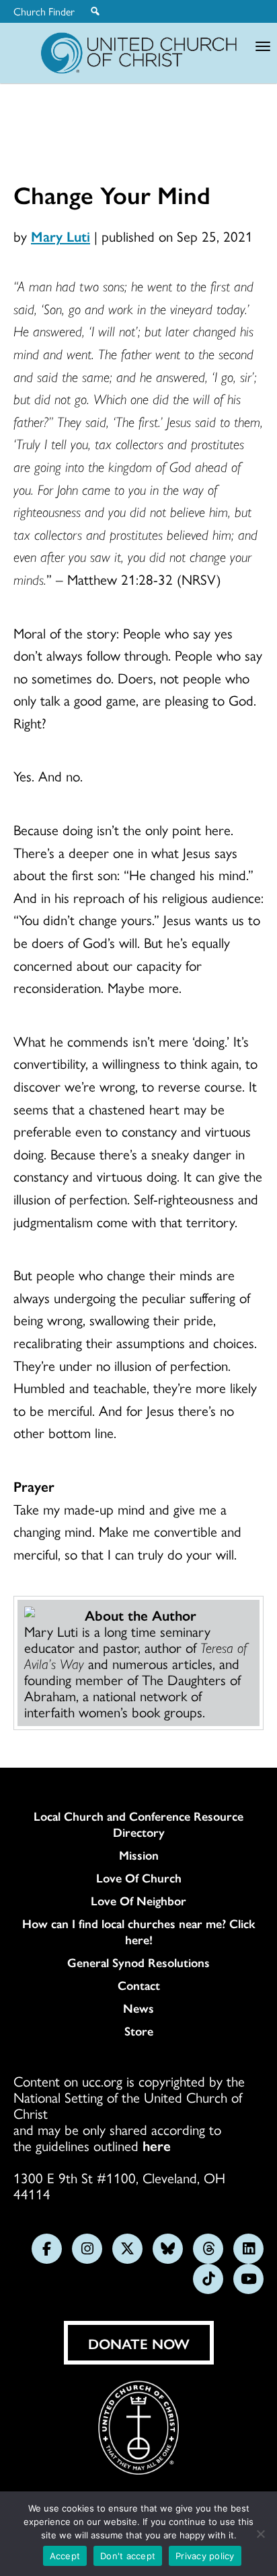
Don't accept (128, 2556)
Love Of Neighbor (138, 1901)
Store (139, 2031)
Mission (139, 1855)
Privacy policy (205, 2556)
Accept (65, 2556)
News (138, 2008)
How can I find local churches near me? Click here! (139, 1931)
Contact (139, 1985)
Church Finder (44, 11)
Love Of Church (139, 1878)
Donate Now (139, 2343)
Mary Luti (61, 236)
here (157, 2145)
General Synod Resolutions (138, 1962)
